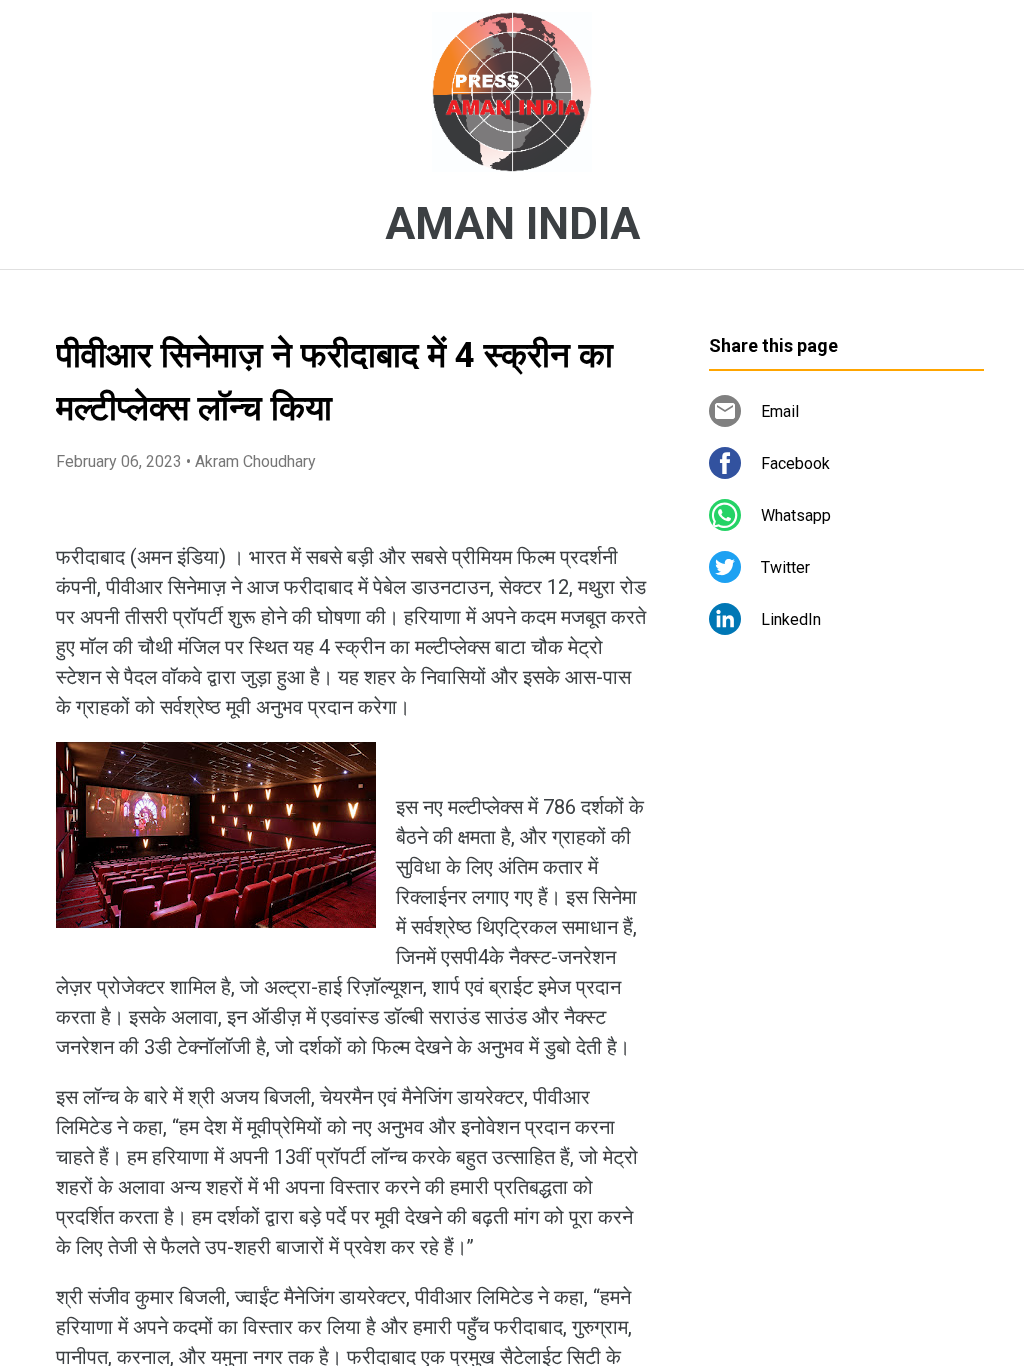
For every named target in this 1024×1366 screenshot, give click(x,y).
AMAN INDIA (512, 224)
